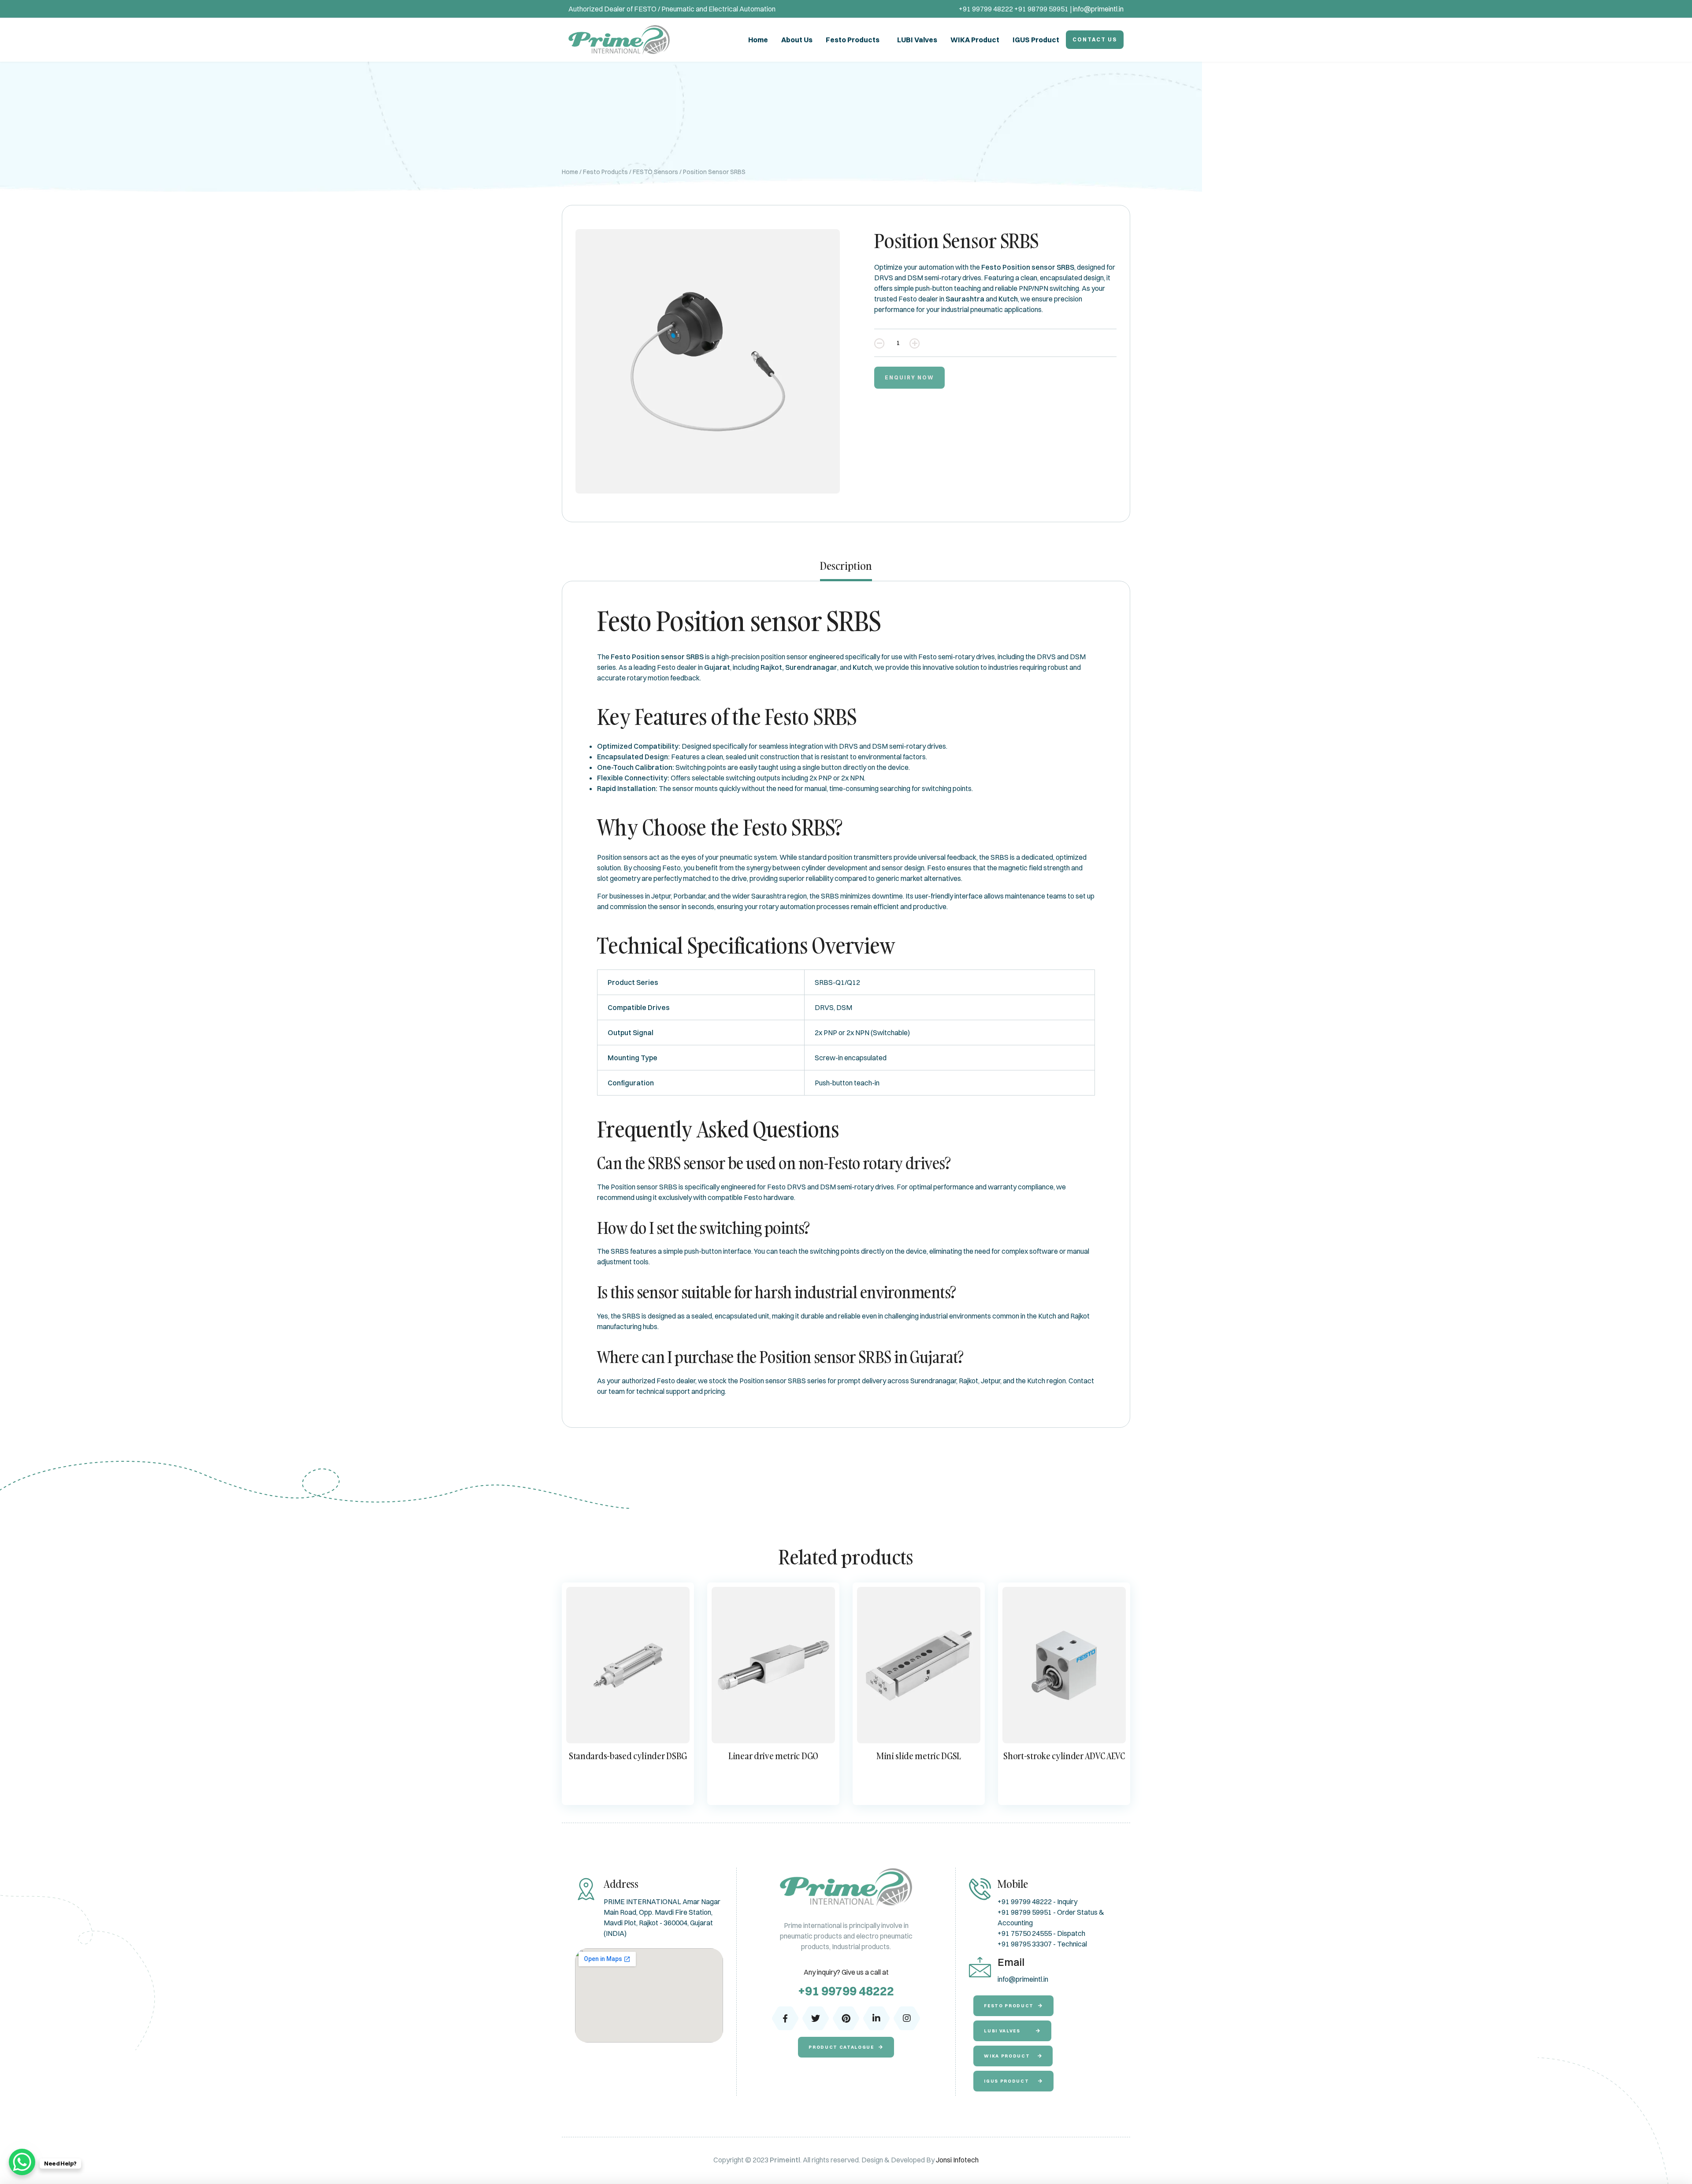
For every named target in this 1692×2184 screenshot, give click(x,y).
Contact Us (1095, 39)
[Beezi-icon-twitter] (816, 2018)
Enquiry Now (909, 377)
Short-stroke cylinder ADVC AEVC (1064, 1756)
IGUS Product (1036, 40)
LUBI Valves (917, 40)
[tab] (846, 570)
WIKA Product (975, 40)
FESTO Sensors (655, 172)
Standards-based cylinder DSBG (628, 1756)
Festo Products (853, 40)
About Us (797, 40)
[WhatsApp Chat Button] (22, 2162)
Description (846, 566)
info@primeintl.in (1098, 9)
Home (758, 40)
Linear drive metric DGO (773, 1756)
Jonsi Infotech (957, 2160)
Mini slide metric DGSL (919, 1756)
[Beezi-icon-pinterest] (846, 2018)
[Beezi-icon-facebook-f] (785, 2018)
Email (1011, 1962)
